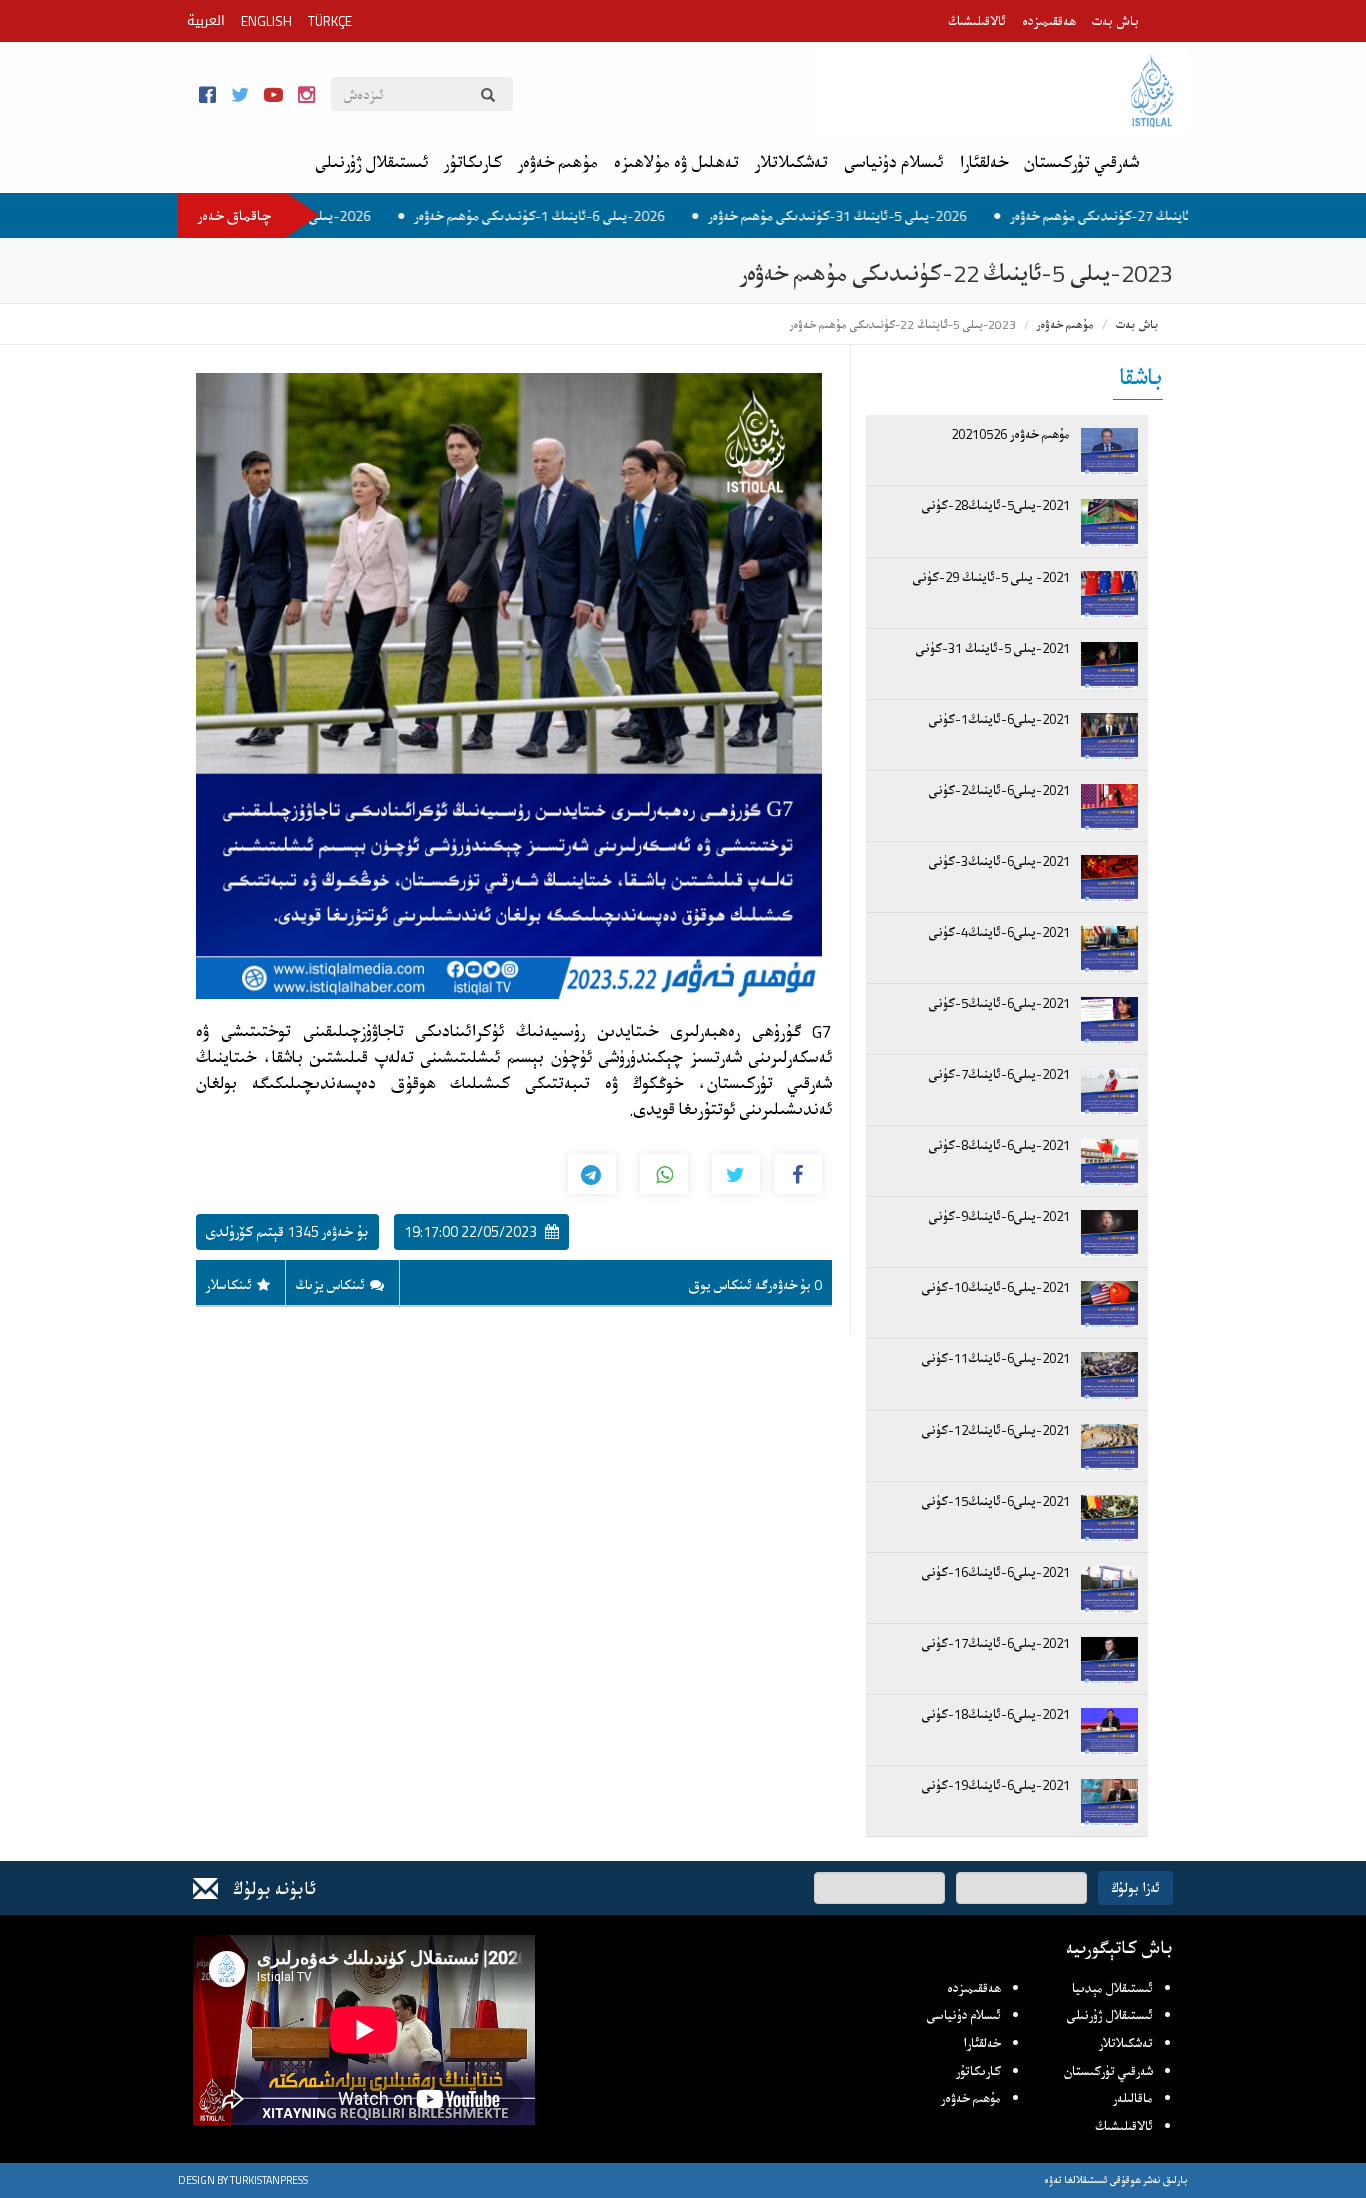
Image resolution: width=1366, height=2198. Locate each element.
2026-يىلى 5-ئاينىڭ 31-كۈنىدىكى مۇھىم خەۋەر (911, 215)
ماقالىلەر (1133, 2098)
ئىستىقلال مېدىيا (1112, 1988)
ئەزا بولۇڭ (1135, 1887)
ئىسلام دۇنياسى (893, 162)
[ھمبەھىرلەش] (736, 1174)
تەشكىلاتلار (791, 162)
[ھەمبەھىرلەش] (798, 1174)
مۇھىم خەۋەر (558, 162)
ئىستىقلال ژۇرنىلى (371, 162)
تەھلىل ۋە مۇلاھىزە (676, 162)
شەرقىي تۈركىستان (1081, 162)
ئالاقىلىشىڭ (977, 21)
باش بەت (1115, 21)
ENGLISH (266, 21)
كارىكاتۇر (473, 162)
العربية (206, 20)
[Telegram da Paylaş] (592, 1174)
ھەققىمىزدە (1049, 21)
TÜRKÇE (330, 21)
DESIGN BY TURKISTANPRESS (243, 2180)
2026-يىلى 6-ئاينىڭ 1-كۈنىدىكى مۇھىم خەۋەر (613, 215)
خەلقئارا (983, 162)
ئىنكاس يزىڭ (330, 1284)
